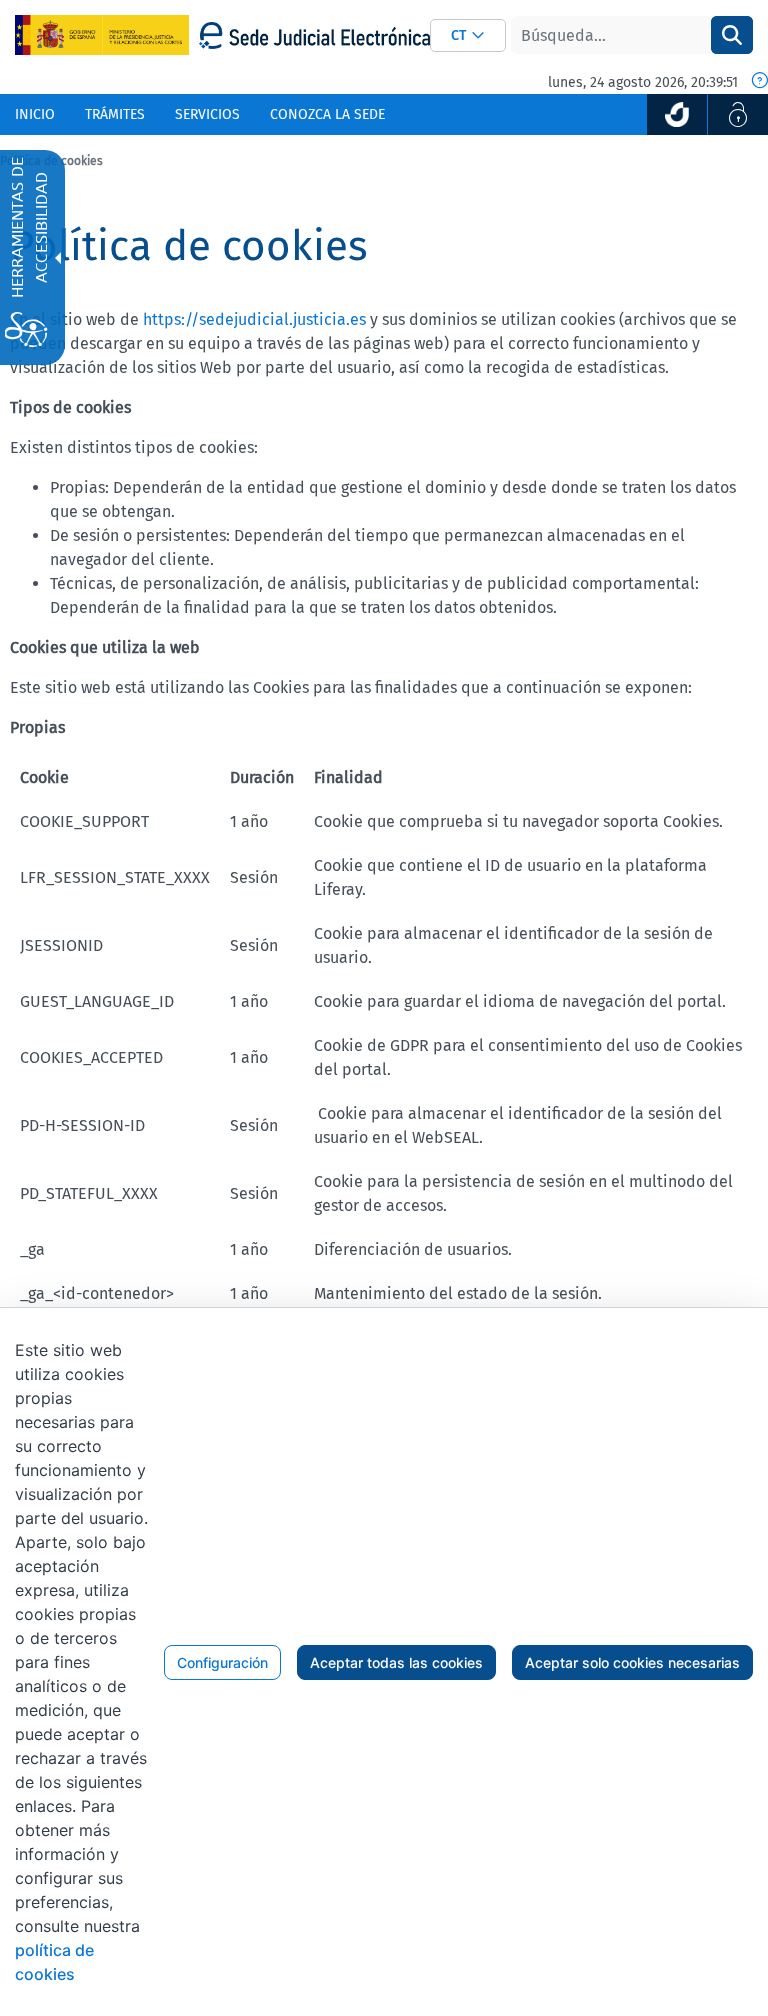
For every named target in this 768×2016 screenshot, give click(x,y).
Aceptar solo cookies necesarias (632, 1662)
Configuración (222, 1662)
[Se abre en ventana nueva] (677, 114)
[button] (468, 35)
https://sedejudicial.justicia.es (254, 319)
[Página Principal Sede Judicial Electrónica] (314, 35)
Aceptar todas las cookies (396, 1662)
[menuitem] (35, 114)
